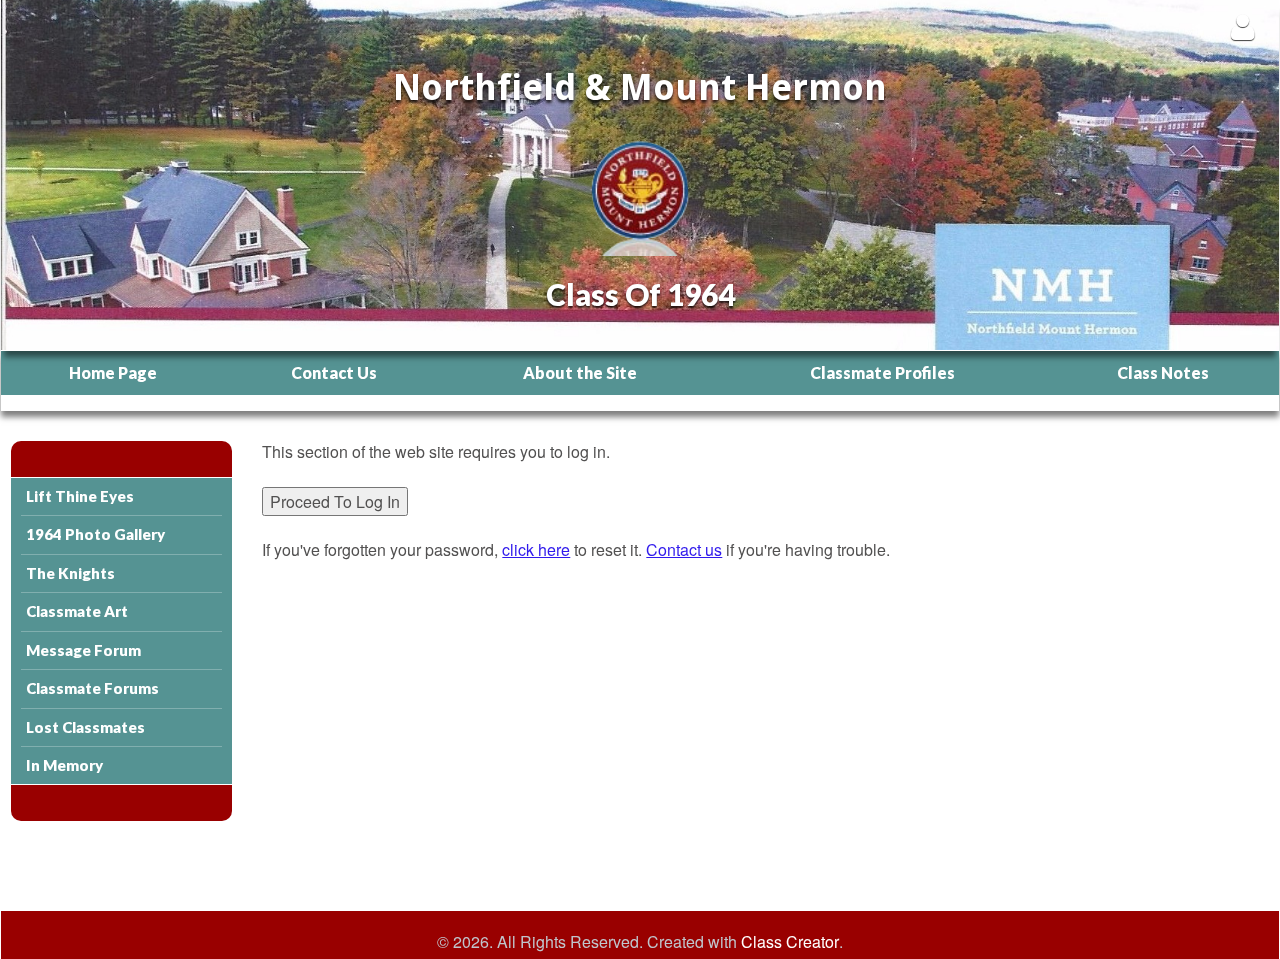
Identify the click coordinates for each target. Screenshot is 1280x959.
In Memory (64, 765)
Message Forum (83, 650)
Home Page (113, 372)
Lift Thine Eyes (80, 496)
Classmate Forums (92, 688)
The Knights (70, 573)
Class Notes (1163, 372)
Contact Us (334, 372)
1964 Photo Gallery (95, 534)
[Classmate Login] (1242, 26)
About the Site (580, 372)
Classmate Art (77, 611)
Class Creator (790, 942)
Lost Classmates (85, 727)
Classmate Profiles (882, 372)
